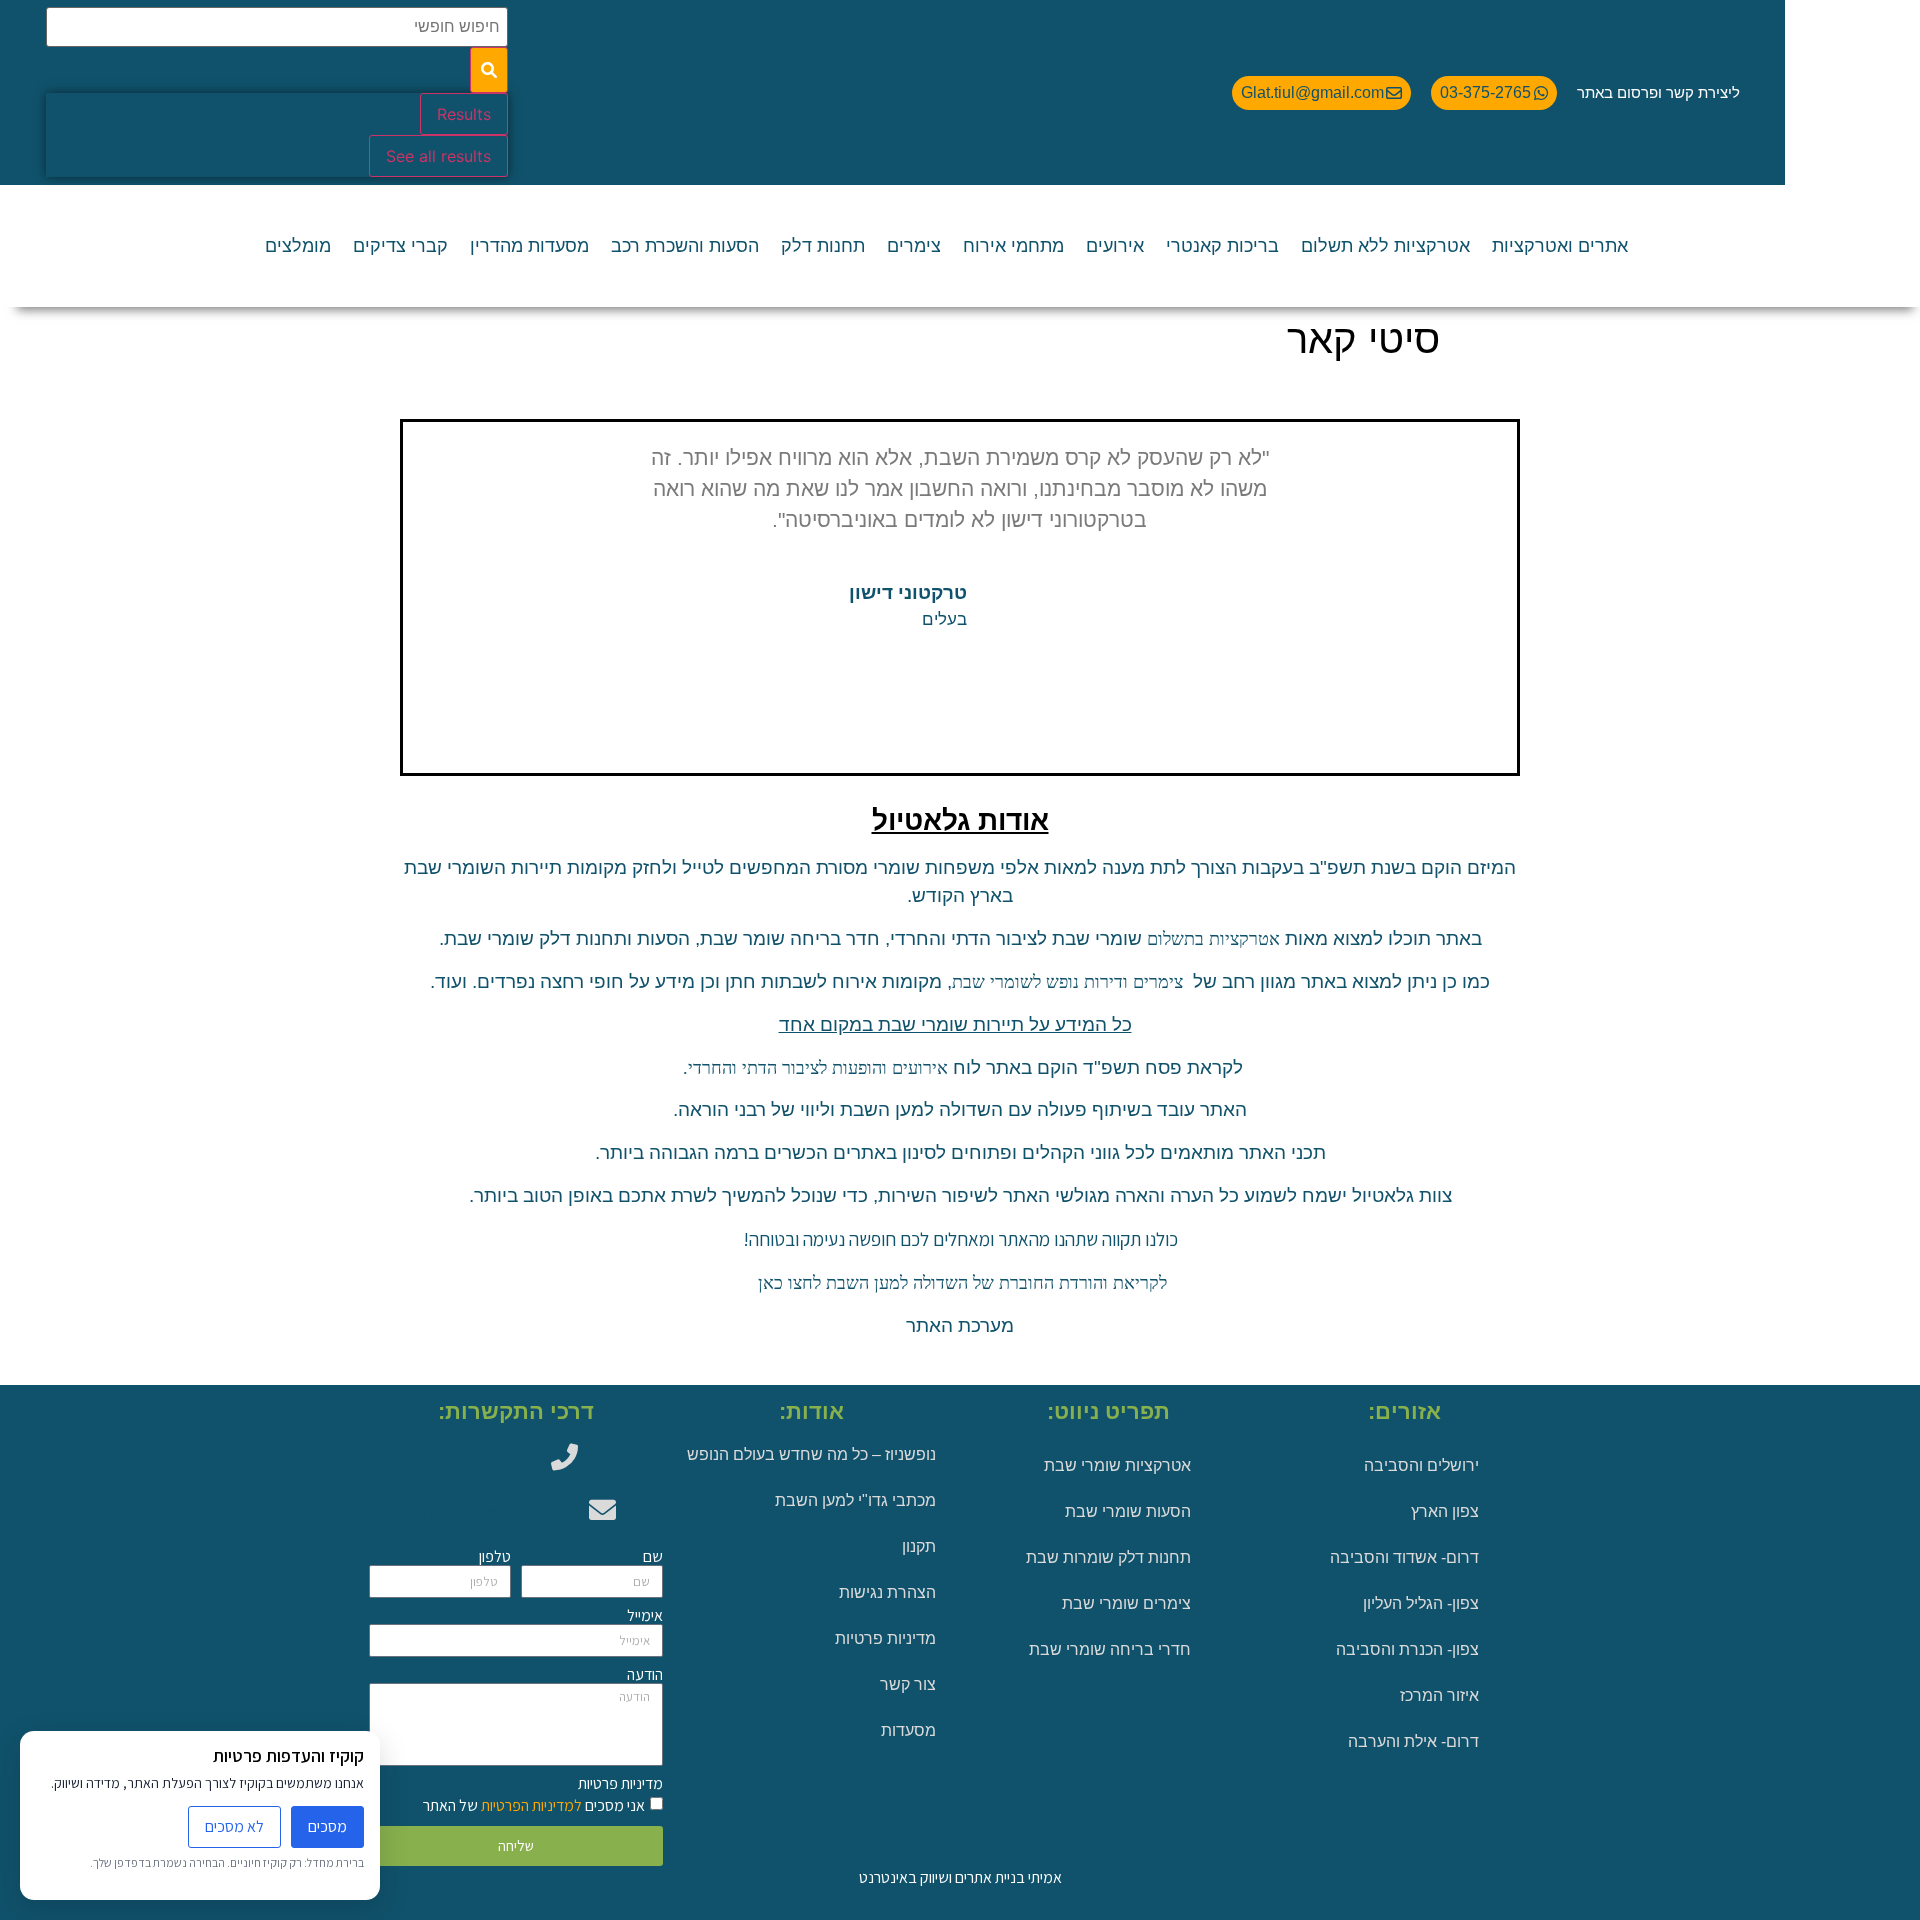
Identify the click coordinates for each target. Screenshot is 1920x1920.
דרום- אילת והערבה (1413, 1741)
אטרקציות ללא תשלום (1385, 246)
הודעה (645, 1675)
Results (464, 114)
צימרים (914, 246)
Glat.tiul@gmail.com (502, 1515)
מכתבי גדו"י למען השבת (855, 1500)
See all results (438, 156)
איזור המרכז (1439, 1695)
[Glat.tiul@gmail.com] (602, 1509)
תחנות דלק (823, 246)
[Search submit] (489, 70)
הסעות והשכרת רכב (685, 246)
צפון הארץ (1445, 1511)
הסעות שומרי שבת (1128, 1511)
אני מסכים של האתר (534, 1805)
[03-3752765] (564, 1456)
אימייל (645, 1616)
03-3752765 (502, 1462)
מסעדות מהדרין (529, 246)
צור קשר (908, 1684)
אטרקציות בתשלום (1213, 939)
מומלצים (298, 246)
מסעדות (908, 1730)
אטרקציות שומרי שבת (1117, 1465)
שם (653, 1557)
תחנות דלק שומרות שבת (1108, 1557)
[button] (421, 577)
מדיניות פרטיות (885, 1638)
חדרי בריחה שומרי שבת (1110, 1649)
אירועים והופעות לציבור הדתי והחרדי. (813, 1068)
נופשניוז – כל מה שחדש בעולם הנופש (811, 1454)
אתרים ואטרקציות (1560, 246)
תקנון (919, 1546)
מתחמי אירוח (1013, 246)
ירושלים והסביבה (1421, 1465)
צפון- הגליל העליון (1421, 1603)
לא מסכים (234, 1826)
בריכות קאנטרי (1222, 246)
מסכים (327, 1826)
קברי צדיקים (400, 246)
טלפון (495, 1557)
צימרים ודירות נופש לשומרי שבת (1067, 982)
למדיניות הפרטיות (530, 1805)
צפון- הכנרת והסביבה (1407, 1649)
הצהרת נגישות (887, 1592)
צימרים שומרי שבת (1126, 1603)
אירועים (1115, 246)
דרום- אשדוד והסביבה (1404, 1557)
